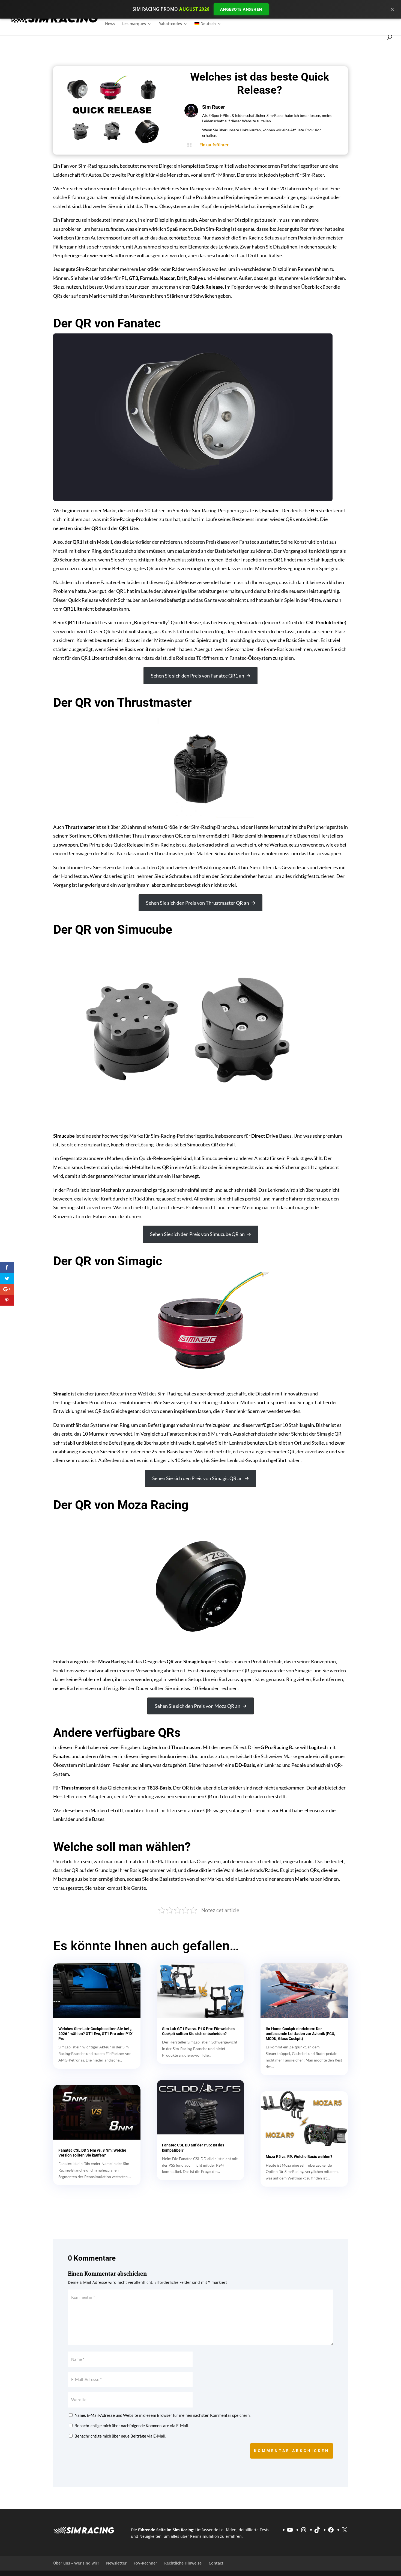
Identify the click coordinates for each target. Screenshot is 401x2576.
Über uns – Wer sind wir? (76, 2563)
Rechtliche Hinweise (183, 2563)
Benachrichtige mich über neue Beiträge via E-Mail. (120, 2436)
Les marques (134, 24)
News (110, 24)
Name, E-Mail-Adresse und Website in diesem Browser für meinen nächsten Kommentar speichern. (162, 2415)
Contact (216, 2563)
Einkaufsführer (214, 145)
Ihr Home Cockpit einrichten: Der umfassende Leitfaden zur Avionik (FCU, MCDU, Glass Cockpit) (300, 2034)
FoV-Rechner (145, 2563)
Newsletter (116, 2563)
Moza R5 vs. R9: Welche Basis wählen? (299, 2157)
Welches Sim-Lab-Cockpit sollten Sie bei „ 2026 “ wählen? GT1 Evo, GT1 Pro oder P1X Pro (95, 2034)
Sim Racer (214, 107)
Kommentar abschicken (292, 2451)
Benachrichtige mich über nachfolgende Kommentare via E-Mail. (132, 2426)
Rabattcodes (170, 24)
